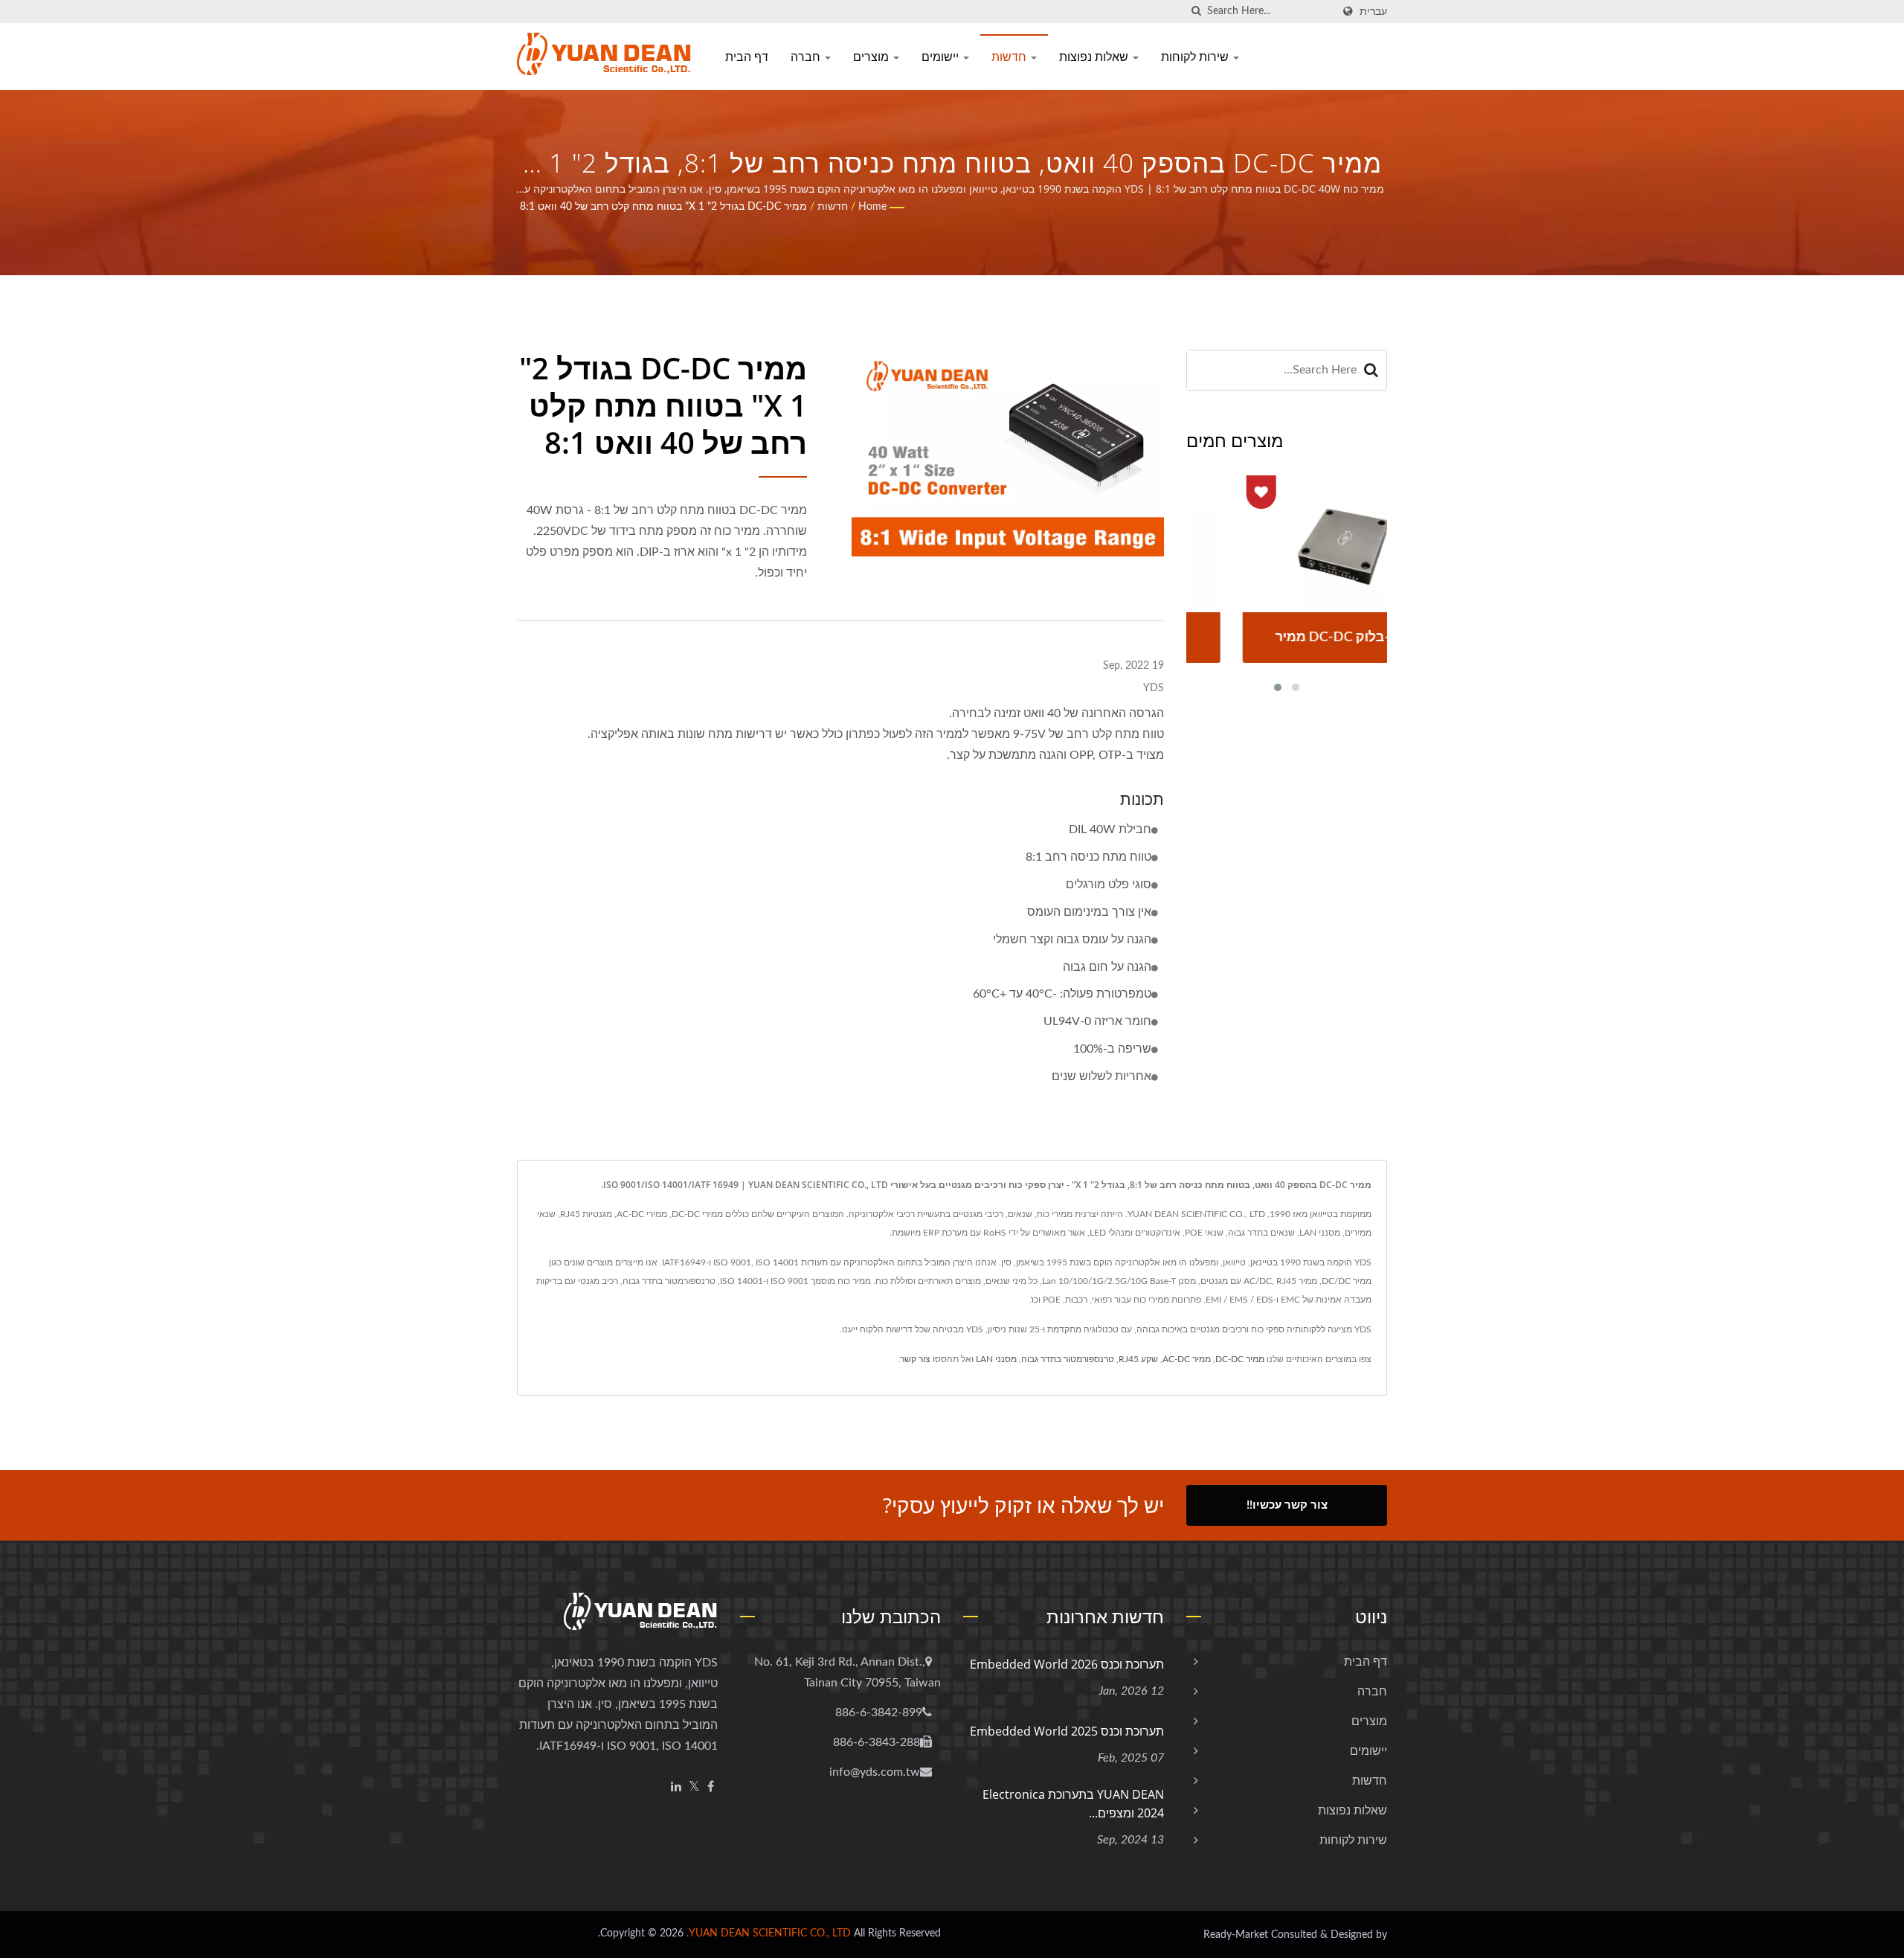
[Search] (1371, 370)
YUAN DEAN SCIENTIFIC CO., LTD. (769, 1933)
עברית (1373, 12)
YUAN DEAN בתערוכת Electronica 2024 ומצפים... (1073, 1804)
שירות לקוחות (1196, 57)
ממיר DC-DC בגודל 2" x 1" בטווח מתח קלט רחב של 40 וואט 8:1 (663, 207)
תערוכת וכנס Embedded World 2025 (1067, 1731)
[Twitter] (694, 1787)
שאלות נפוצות (1095, 57)
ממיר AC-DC (1187, 1359)
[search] (1196, 12)
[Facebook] (711, 1787)
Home (872, 207)
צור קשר (915, 1359)
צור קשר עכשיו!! (1287, 1505)
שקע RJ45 (1138, 1359)
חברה (807, 57)
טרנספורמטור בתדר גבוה (1068, 1359)
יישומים (942, 57)
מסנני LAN (996, 1359)
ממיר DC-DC (1240, 1359)
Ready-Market (1236, 1935)
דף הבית (747, 57)
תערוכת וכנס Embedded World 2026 (1067, 1664)
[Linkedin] (676, 1787)
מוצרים (872, 57)
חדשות (1010, 57)
